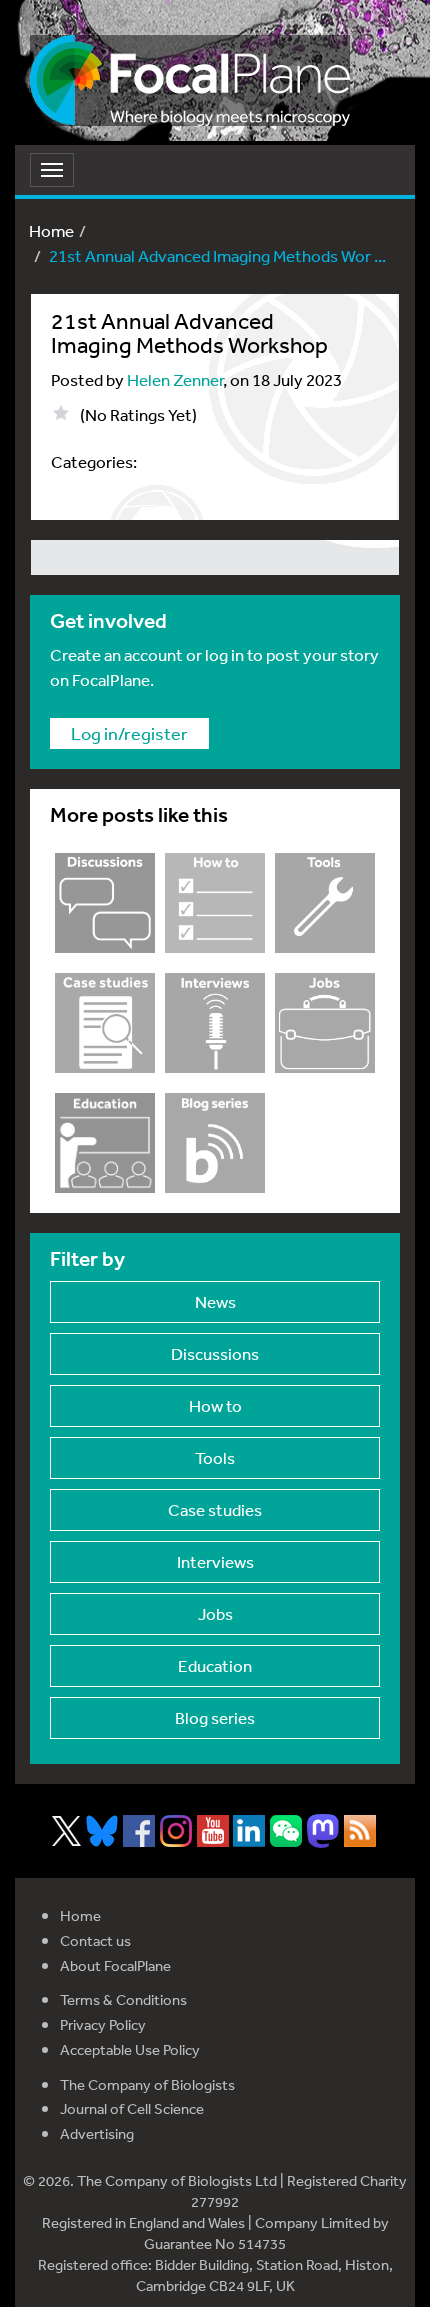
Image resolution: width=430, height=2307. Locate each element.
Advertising (97, 2133)
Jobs (215, 1613)
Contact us (95, 1940)
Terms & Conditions (123, 1999)
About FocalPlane (115, 1965)
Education (215, 1665)
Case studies (215, 1509)
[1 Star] (61, 413)
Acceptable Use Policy (130, 2049)
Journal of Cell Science (132, 2108)
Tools (215, 1457)
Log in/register (129, 733)
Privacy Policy (103, 2024)
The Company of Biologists (147, 2084)
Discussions (215, 1353)
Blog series (215, 1717)
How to (215, 1405)
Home (51, 230)
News (215, 1301)
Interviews (215, 1561)
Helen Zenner (175, 379)
